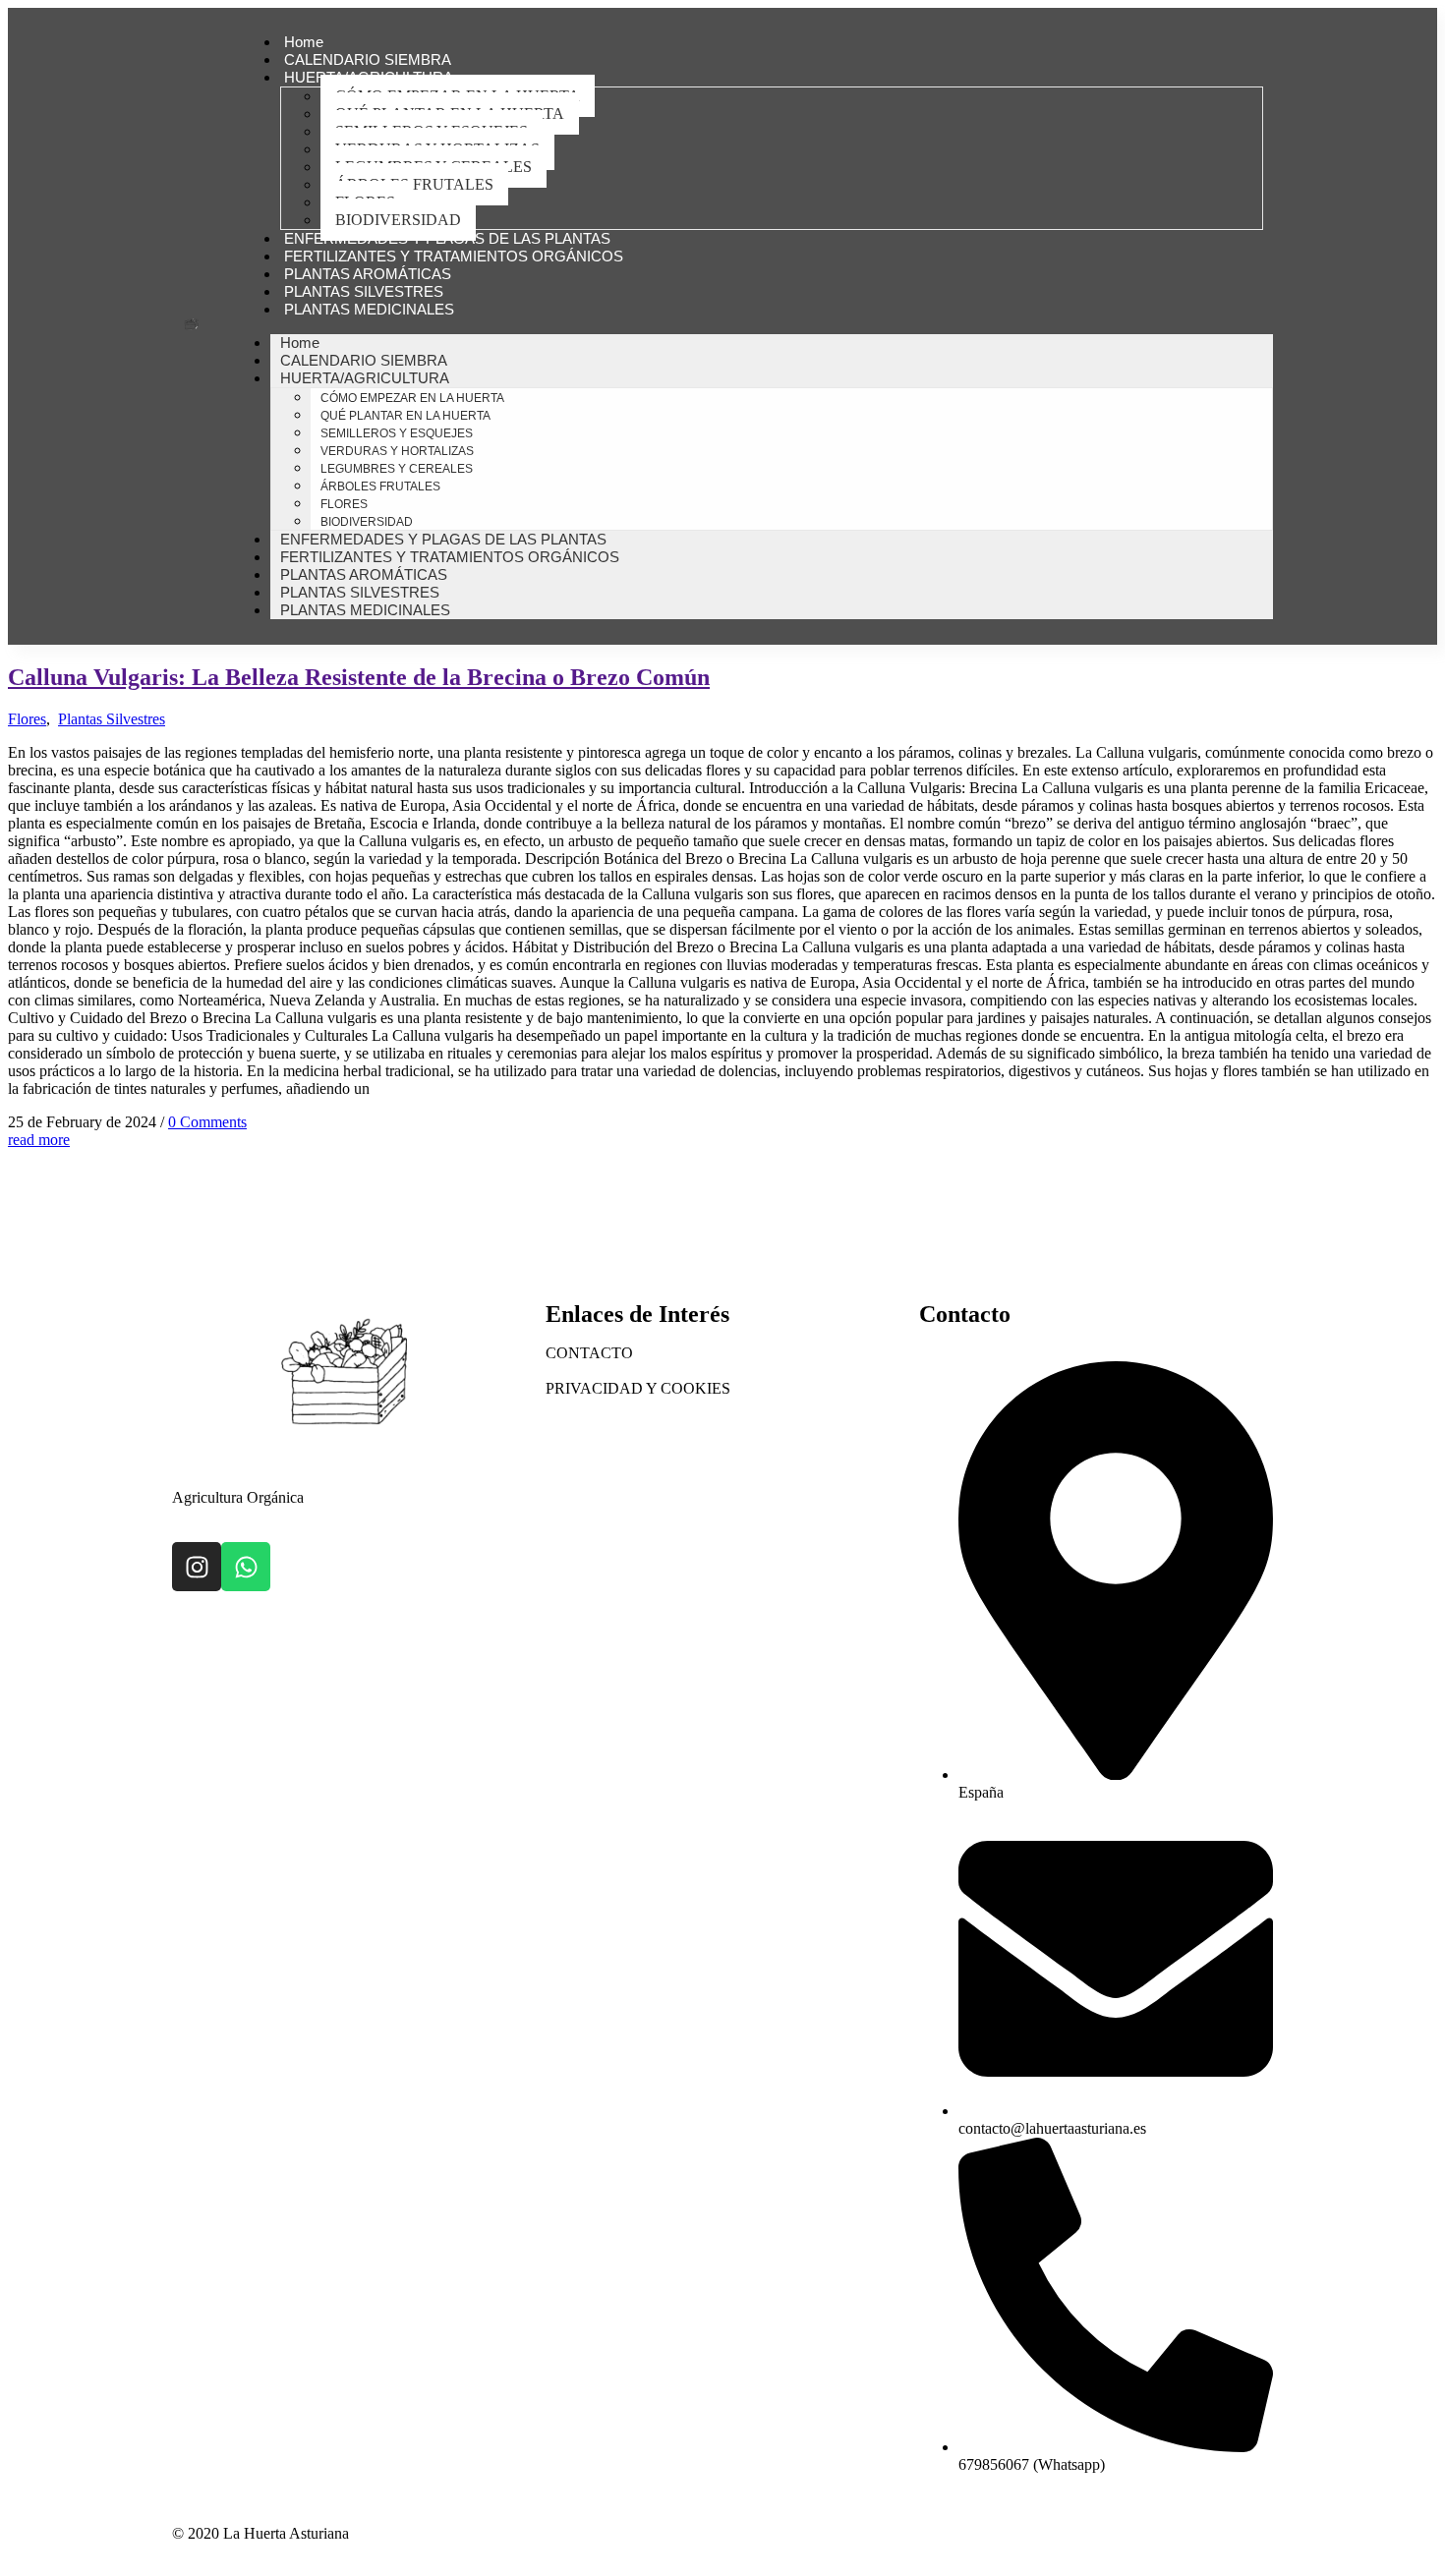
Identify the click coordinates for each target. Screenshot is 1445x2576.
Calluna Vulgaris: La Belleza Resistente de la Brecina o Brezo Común (359, 677)
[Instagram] (197, 1567)
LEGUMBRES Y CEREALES (397, 469)
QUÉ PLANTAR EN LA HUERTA (405, 416)
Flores (27, 719)
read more (39, 1140)
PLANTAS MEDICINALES (369, 309)
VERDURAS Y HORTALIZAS (397, 451)
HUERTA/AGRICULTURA (365, 378)
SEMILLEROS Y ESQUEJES (397, 433)
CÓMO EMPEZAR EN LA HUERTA (412, 398)
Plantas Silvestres (112, 719)
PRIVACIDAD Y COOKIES (638, 1388)
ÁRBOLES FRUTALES (414, 184)
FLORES (344, 504)
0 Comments (207, 1122)
